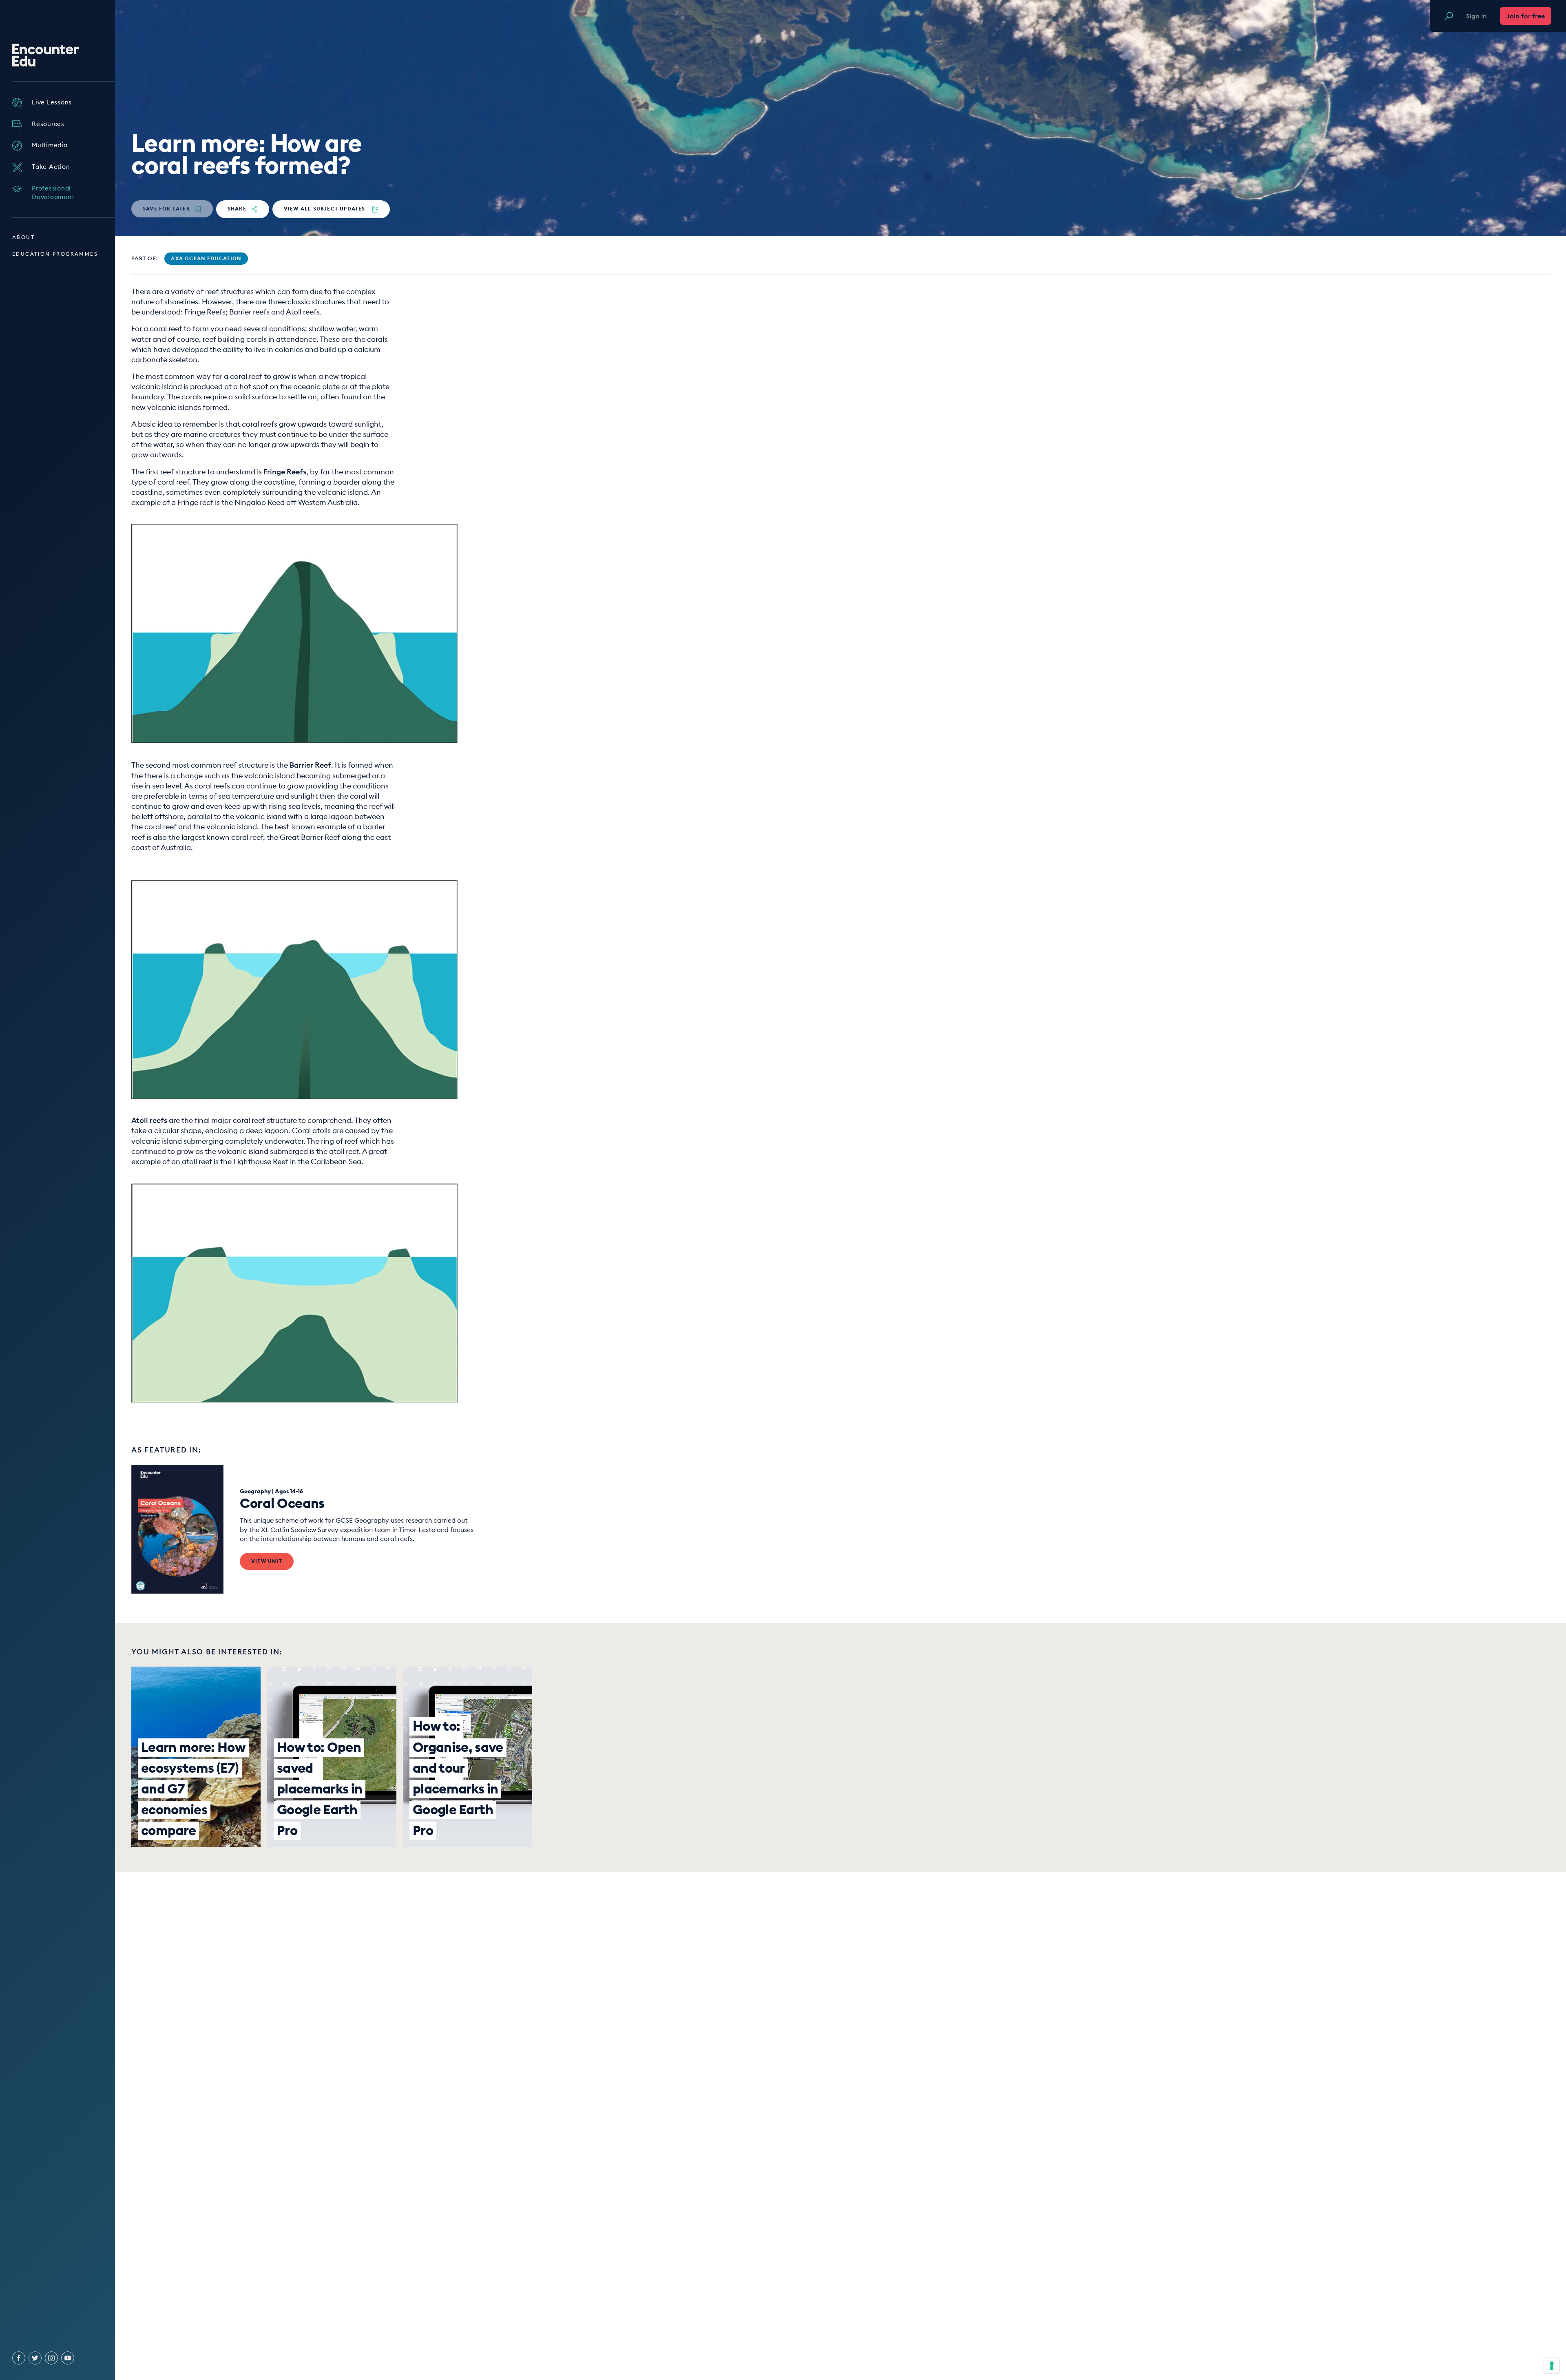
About (23, 237)
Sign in (1476, 16)
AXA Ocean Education (206, 258)
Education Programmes (55, 254)
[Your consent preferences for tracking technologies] (1552, 2366)
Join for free (1526, 16)
